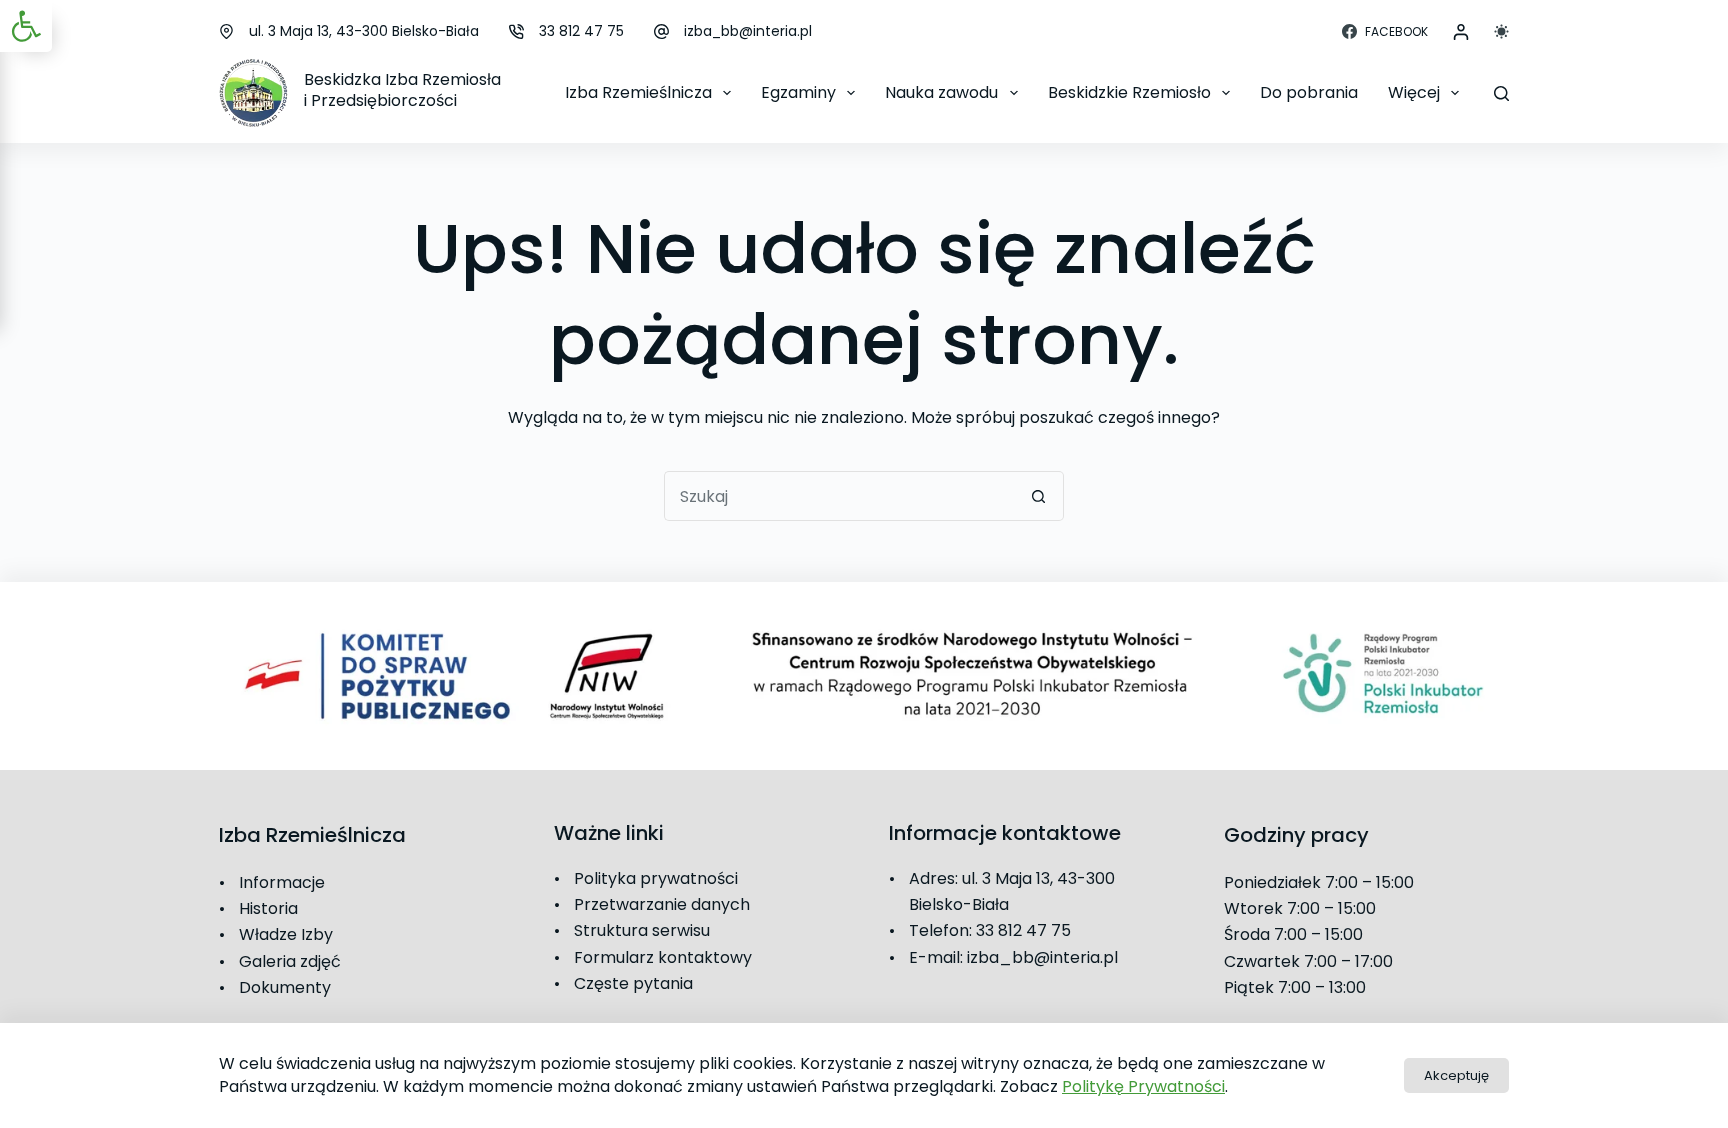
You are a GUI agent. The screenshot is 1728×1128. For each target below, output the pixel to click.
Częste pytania (633, 983)
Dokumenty (285, 987)
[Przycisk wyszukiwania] (1039, 496)
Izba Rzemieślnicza (638, 92)
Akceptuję (1456, 1075)
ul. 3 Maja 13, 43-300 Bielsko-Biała (364, 31)
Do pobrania (1309, 92)
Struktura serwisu (642, 930)
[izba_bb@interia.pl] (661, 31)
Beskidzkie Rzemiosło (1129, 92)
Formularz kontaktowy (663, 957)
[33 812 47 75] (516, 31)
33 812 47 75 (581, 31)
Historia (268, 908)
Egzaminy (798, 92)
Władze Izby (286, 934)
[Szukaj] (1501, 93)
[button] (26, 26)
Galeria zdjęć (290, 961)
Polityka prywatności (656, 878)
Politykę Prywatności (1143, 1086)
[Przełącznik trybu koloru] (1501, 31)
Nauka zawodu (941, 92)
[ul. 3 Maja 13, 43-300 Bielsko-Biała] (226, 31)
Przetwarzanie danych (662, 904)
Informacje (282, 882)
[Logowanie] (1461, 32)
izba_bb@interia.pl (748, 31)
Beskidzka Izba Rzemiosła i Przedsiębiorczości (402, 90)
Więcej (1414, 92)
